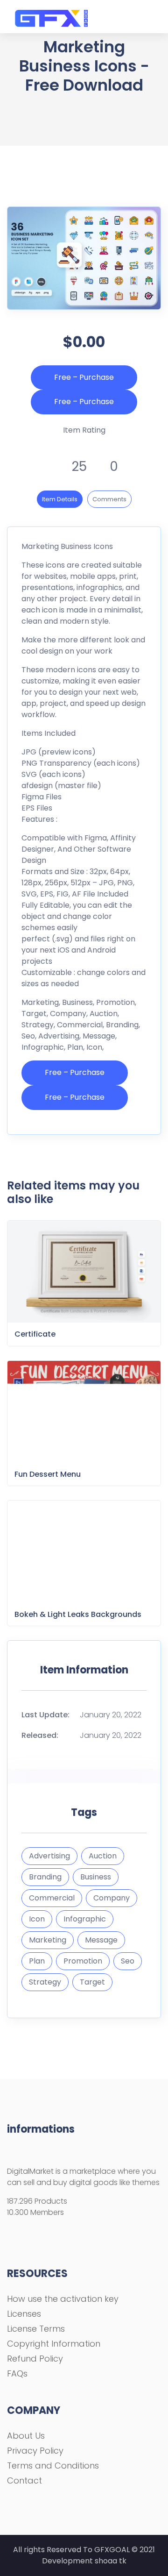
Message (101, 1940)
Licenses (24, 2314)
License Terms (36, 2329)
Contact (24, 2480)
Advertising (49, 1856)
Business (96, 1877)
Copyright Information (54, 2344)
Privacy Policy (35, 2451)
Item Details (60, 499)
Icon (37, 1919)
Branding (45, 1877)
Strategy (45, 1982)
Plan (37, 1961)
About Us (26, 2436)
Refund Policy (35, 2359)
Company (112, 1898)
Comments (109, 499)
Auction (103, 1856)
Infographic (85, 1919)
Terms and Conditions (53, 2466)
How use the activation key (63, 2299)
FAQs (17, 2373)
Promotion (83, 1961)
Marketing (48, 1940)
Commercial (52, 1898)
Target (92, 1982)
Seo (128, 1961)
